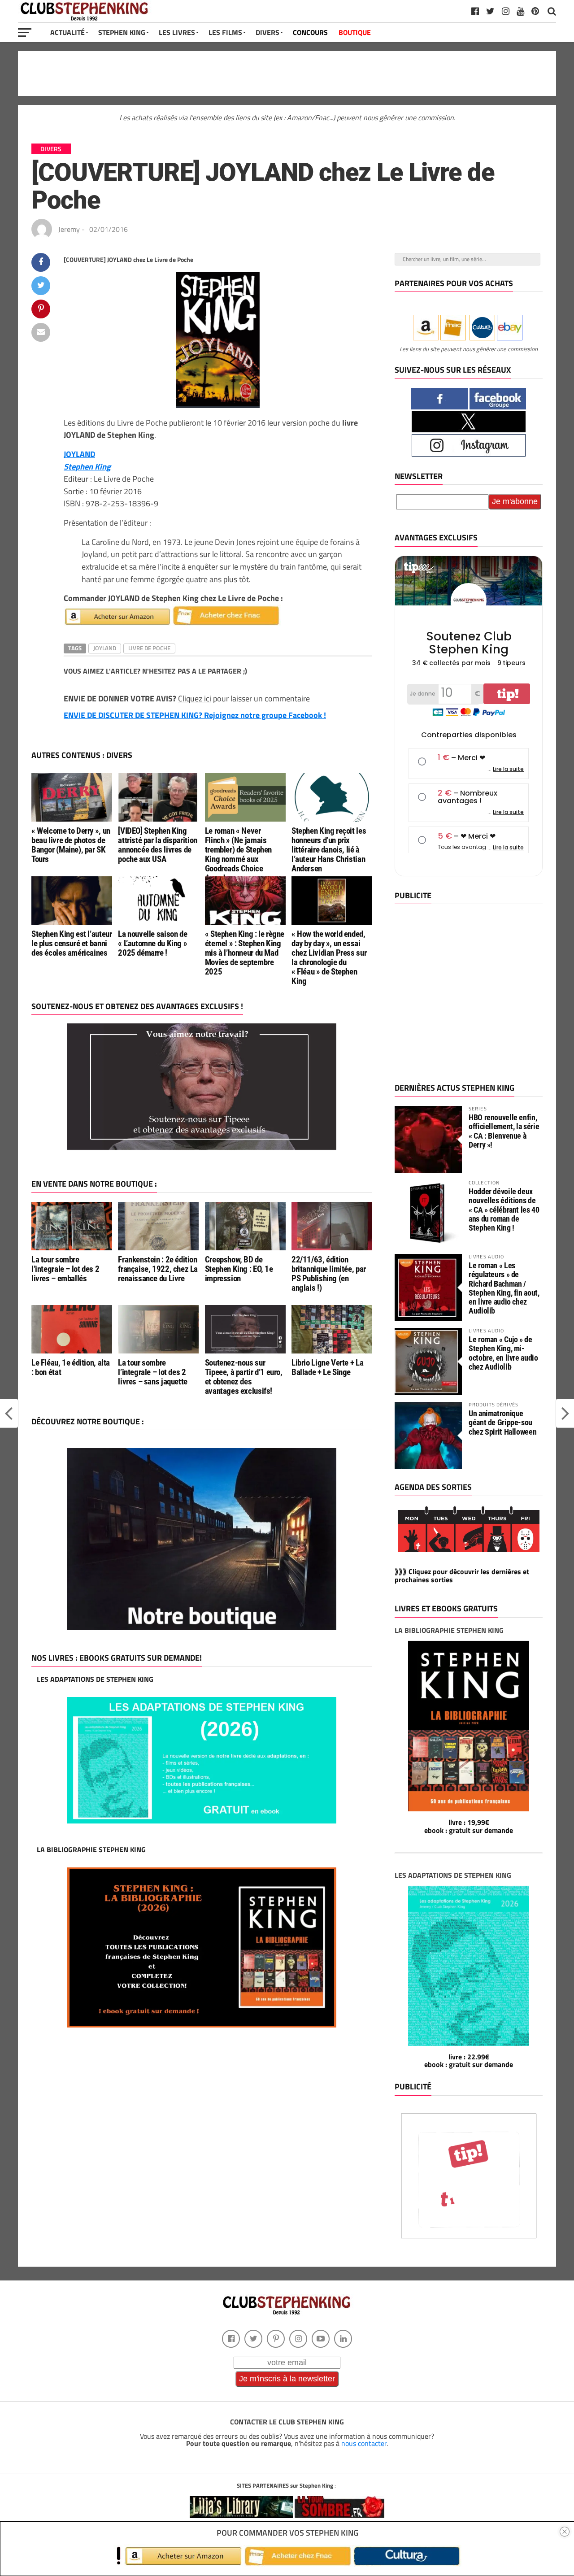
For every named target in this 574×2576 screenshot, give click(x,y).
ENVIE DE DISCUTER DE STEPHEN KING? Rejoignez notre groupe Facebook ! (195, 715)
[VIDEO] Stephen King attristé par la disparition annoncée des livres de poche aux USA (158, 845)
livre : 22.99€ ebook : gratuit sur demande (469, 2061)
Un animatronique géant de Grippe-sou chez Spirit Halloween (502, 1422)
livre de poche (149, 648)
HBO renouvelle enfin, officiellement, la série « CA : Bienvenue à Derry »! (504, 1131)
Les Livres (177, 32)
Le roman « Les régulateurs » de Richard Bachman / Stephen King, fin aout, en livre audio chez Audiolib (504, 1288)
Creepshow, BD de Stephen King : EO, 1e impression (239, 1269)
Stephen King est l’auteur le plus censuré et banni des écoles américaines (72, 943)
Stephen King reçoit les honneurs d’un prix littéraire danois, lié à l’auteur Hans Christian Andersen (329, 850)
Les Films (225, 32)
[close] (565, 2532)
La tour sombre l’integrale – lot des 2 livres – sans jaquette (153, 1372)
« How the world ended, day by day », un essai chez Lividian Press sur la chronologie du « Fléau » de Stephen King (329, 958)
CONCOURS (310, 32)
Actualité (67, 32)
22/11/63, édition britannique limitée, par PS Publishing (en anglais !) (329, 1274)
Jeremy (69, 229)
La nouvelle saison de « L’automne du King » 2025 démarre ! (152, 943)
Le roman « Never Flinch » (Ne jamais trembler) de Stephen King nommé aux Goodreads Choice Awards (238, 855)
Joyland (105, 648)
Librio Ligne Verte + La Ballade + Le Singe (327, 1367)
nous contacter (364, 2443)
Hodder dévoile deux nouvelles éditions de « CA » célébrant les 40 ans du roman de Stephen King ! (504, 1210)
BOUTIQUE (355, 32)
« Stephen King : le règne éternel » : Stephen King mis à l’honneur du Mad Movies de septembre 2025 (245, 953)
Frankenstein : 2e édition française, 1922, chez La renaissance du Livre (158, 1269)
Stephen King (122, 32)
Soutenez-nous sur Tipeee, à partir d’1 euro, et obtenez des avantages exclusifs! (244, 1377)
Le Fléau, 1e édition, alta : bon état (71, 1367)
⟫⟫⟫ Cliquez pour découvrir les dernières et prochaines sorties (462, 1575)
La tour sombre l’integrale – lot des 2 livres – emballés (65, 1269)
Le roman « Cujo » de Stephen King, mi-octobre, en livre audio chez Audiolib (503, 1353)
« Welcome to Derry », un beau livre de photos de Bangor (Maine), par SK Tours (71, 845)
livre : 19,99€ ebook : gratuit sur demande (469, 1826)
